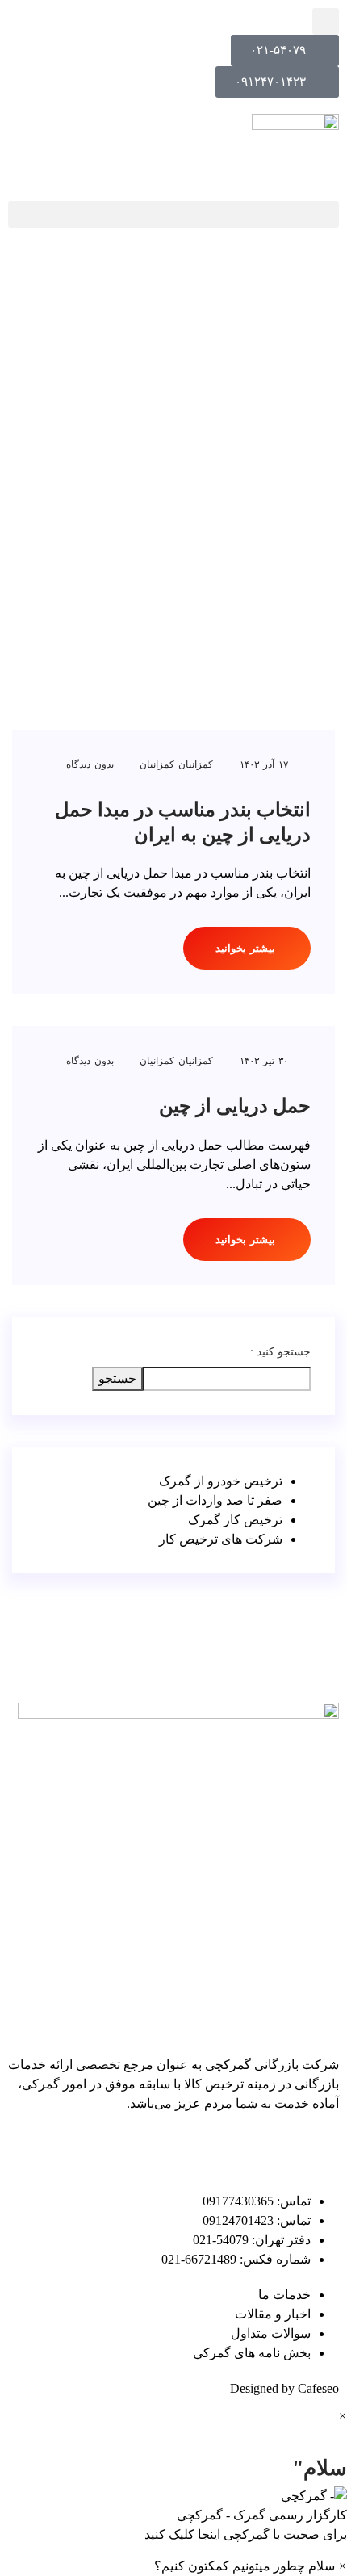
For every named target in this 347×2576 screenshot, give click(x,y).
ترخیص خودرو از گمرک (221, 1481)
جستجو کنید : (280, 1352)
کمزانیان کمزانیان (176, 764)
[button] (173, 214)
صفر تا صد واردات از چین (215, 1500)
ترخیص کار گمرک (235, 1520)
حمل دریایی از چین (235, 1106)
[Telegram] (232, 2150)
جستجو (117, 1378)
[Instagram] (188, 2150)
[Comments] (275, 2150)
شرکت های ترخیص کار (221, 1539)
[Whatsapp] (144, 2150)
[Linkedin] (319, 2150)
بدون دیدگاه (92, 764)
